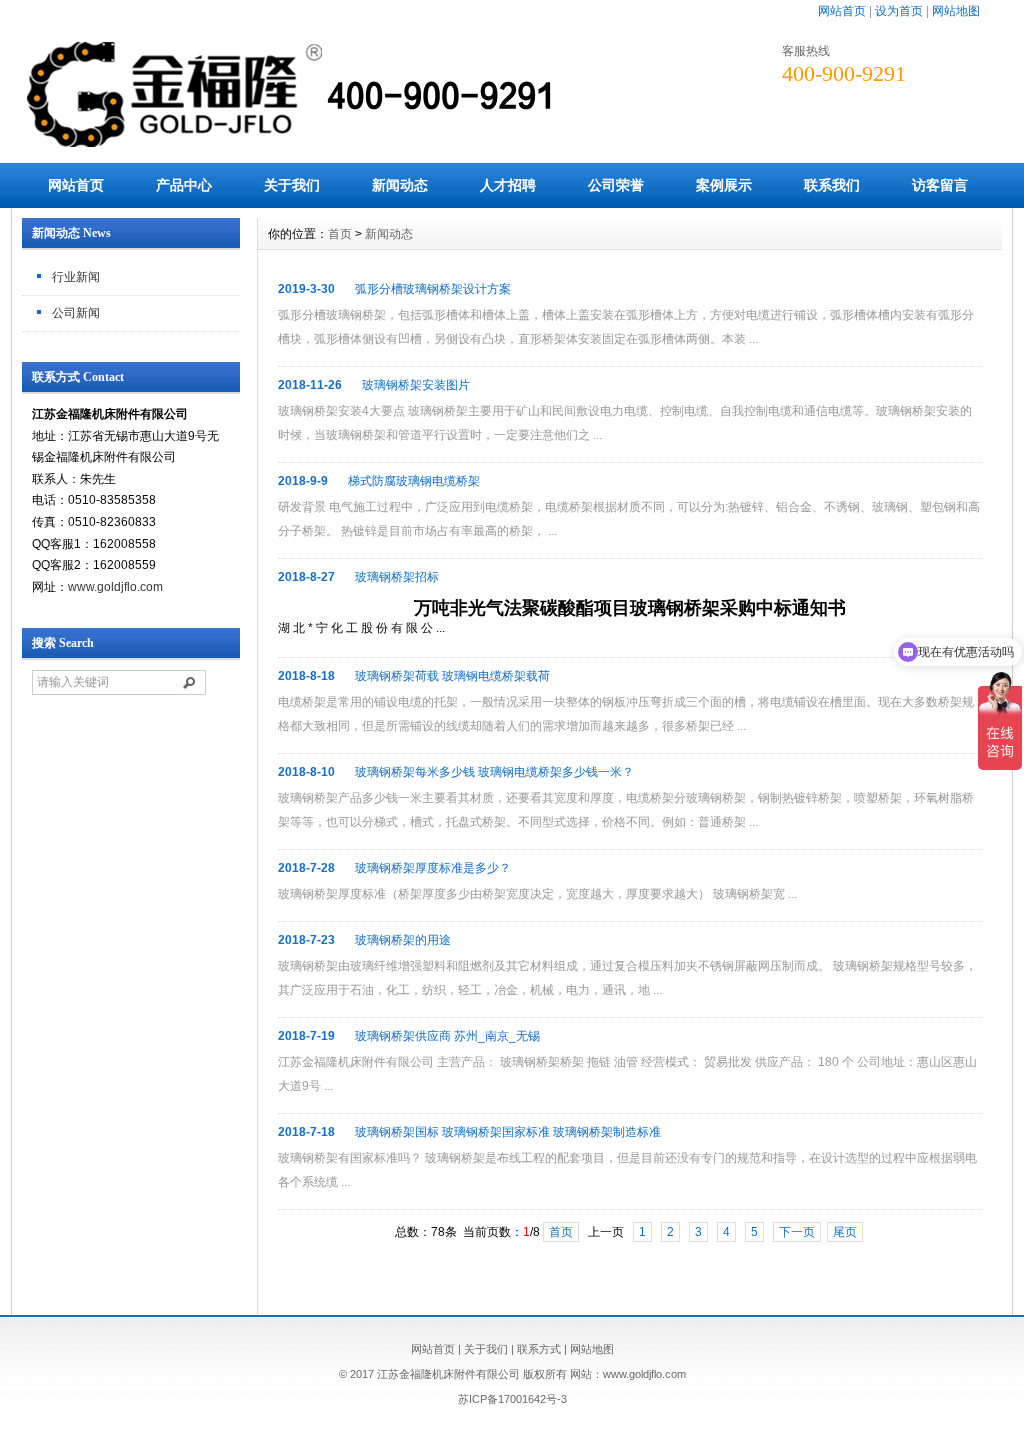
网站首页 (842, 11)
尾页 (845, 1232)
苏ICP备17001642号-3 (512, 1399)
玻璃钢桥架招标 (397, 577)
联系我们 (832, 185)
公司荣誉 (616, 185)
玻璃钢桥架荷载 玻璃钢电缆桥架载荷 (452, 676)
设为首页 (899, 11)
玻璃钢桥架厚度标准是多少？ (433, 868)
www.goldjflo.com (115, 587)
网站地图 (956, 11)
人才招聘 (508, 185)
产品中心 (184, 185)
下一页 (797, 1232)
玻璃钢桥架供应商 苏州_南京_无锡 (447, 1036)
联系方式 (539, 1349)
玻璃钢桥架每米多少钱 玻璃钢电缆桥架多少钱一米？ (494, 772)
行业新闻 (76, 277)
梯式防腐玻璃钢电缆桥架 (414, 481)
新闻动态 (400, 185)
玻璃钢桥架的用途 (403, 940)
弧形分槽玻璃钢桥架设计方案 (433, 289)
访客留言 (940, 185)
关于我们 (292, 185)
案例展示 (724, 185)
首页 (340, 234)
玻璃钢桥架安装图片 (416, 385)
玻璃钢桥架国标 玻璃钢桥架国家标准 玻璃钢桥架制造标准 (508, 1132)
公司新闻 (76, 313)
